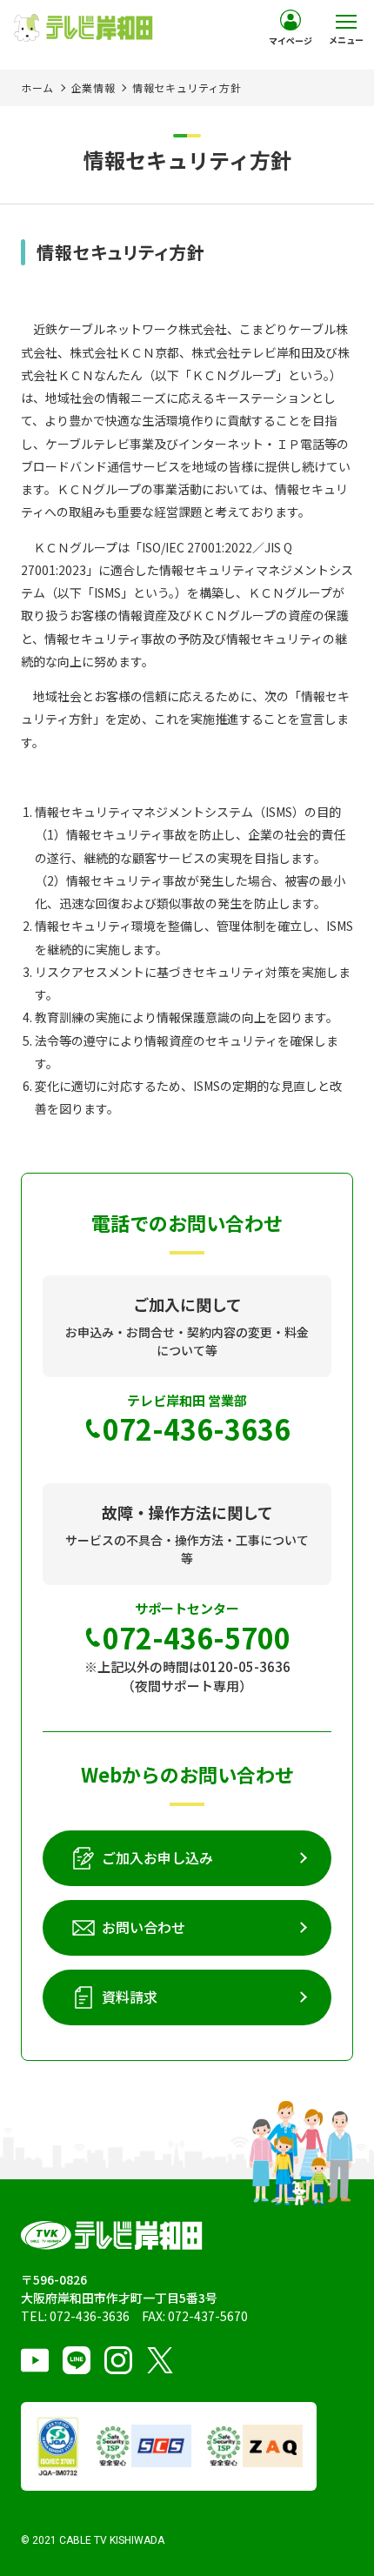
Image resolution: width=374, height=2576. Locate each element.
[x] (160, 2360)
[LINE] (77, 2360)
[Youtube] (35, 2360)
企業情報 (93, 87)
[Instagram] (118, 2360)
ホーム (37, 87)
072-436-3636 (90, 2316)
